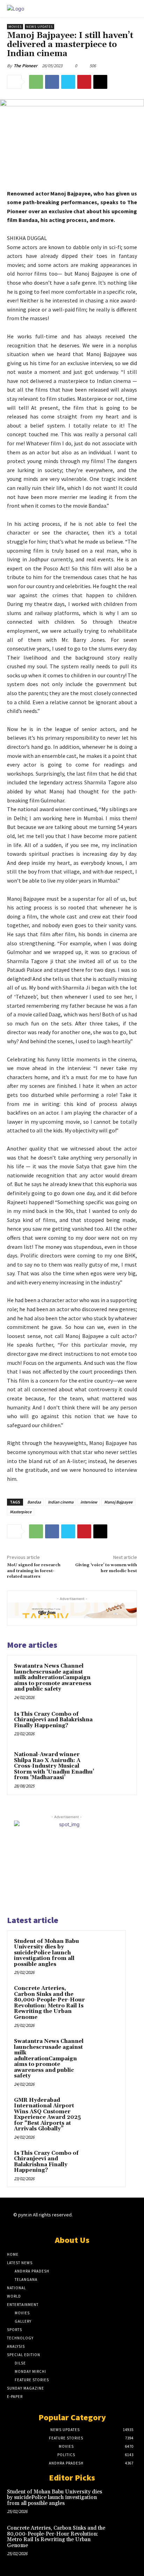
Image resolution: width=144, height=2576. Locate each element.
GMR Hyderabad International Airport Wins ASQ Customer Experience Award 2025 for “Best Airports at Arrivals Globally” (47, 2115)
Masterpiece (21, 1512)
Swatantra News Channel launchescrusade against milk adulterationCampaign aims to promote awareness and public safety (53, 1678)
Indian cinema (61, 1502)
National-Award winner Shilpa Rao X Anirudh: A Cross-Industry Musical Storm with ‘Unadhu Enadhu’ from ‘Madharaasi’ (54, 1766)
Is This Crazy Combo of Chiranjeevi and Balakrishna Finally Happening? (53, 1720)
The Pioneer (26, 66)
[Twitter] (68, 82)
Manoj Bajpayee (118, 1502)
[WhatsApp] (36, 82)
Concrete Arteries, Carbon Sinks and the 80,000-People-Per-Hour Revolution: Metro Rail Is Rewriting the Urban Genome (49, 2003)
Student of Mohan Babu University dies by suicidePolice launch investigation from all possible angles (46, 1953)
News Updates (39, 27)
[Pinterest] (84, 82)
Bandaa (34, 1502)
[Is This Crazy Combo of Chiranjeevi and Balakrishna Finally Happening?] (115, 1725)
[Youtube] (126, 2221)
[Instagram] (89, 2221)
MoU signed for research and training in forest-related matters (34, 1571)
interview (89, 1502)
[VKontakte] (114, 2221)
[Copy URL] (100, 82)
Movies (15, 27)
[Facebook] (52, 82)
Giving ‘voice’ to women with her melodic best (106, 1568)
